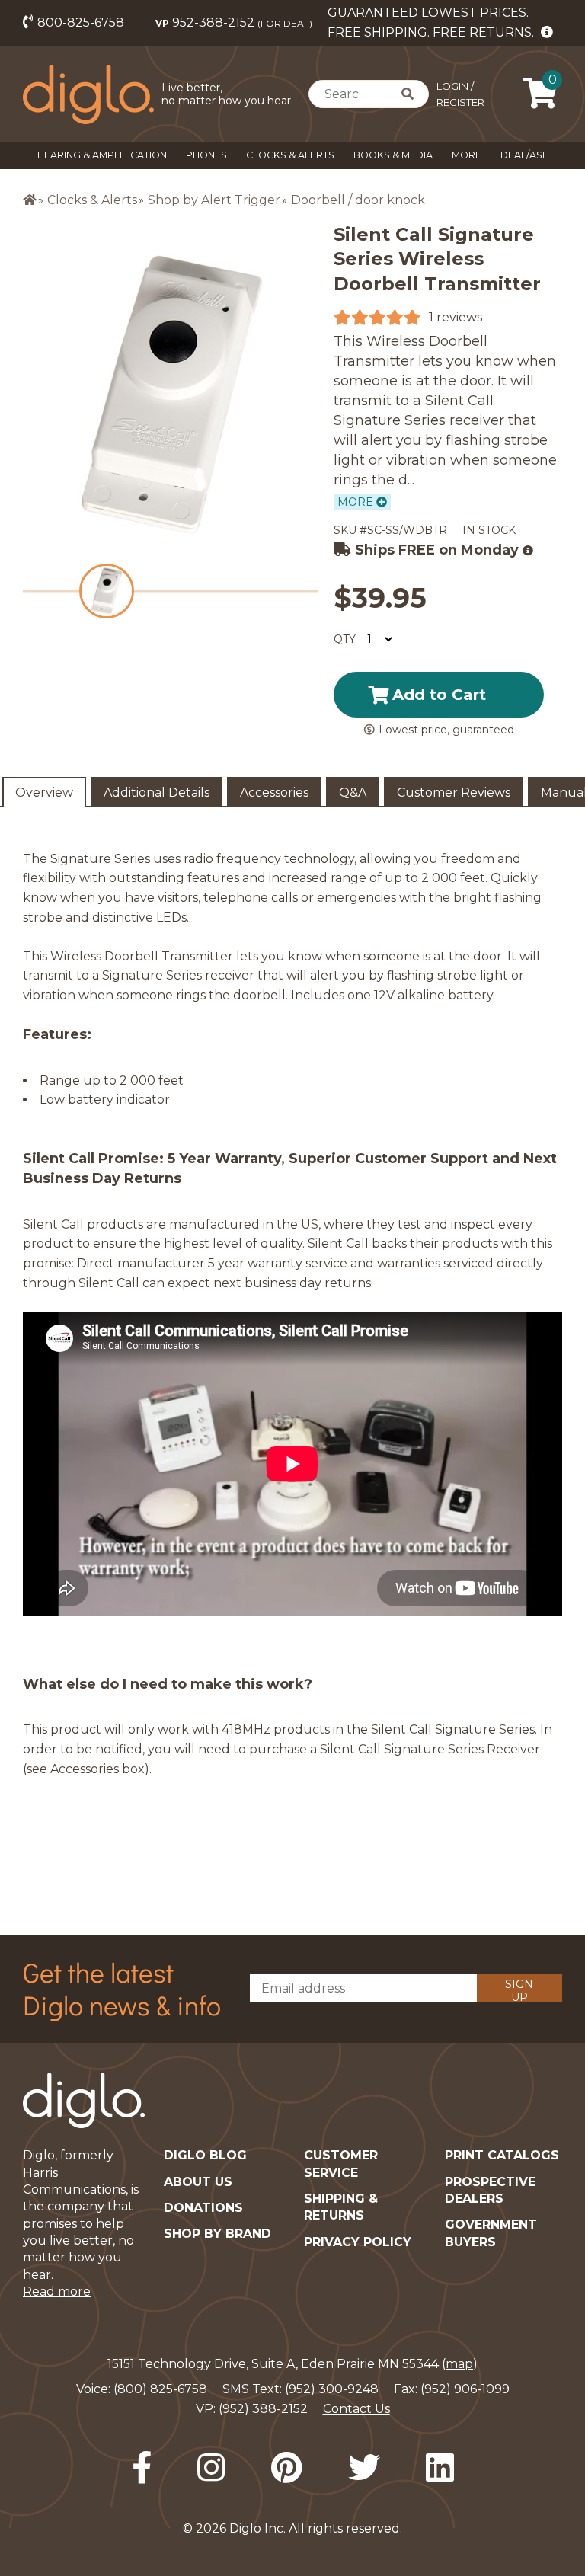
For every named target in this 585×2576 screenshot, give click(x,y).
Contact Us (356, 2409)
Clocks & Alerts (290, 155)
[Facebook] (142, 2468)
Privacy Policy (358, 2242)
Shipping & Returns (341, 2207)
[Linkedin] (440, 2468)
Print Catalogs (502, 2155)
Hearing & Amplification (102, 155)
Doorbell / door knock (358, 200)
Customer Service (341, 2164)
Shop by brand (217, 2234)
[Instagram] (211, 2468)
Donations (203, 2208)
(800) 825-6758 (160, 2389)
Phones (206, 155)
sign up (519, 1990)
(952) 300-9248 (332, 2389)
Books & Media (393, 155)
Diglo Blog (205, 2155)
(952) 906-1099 (465, 2389)
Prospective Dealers (490, 2190)
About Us (198, 2182)
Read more (57, 2292)
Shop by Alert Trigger (214, 200)
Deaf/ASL (524, 155)
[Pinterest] (287, 2468)
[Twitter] (364, 2468)
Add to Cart (439, 695)
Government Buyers (491, 2233)
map (459, 2364)
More (467, 155)
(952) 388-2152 (263, 2409)
